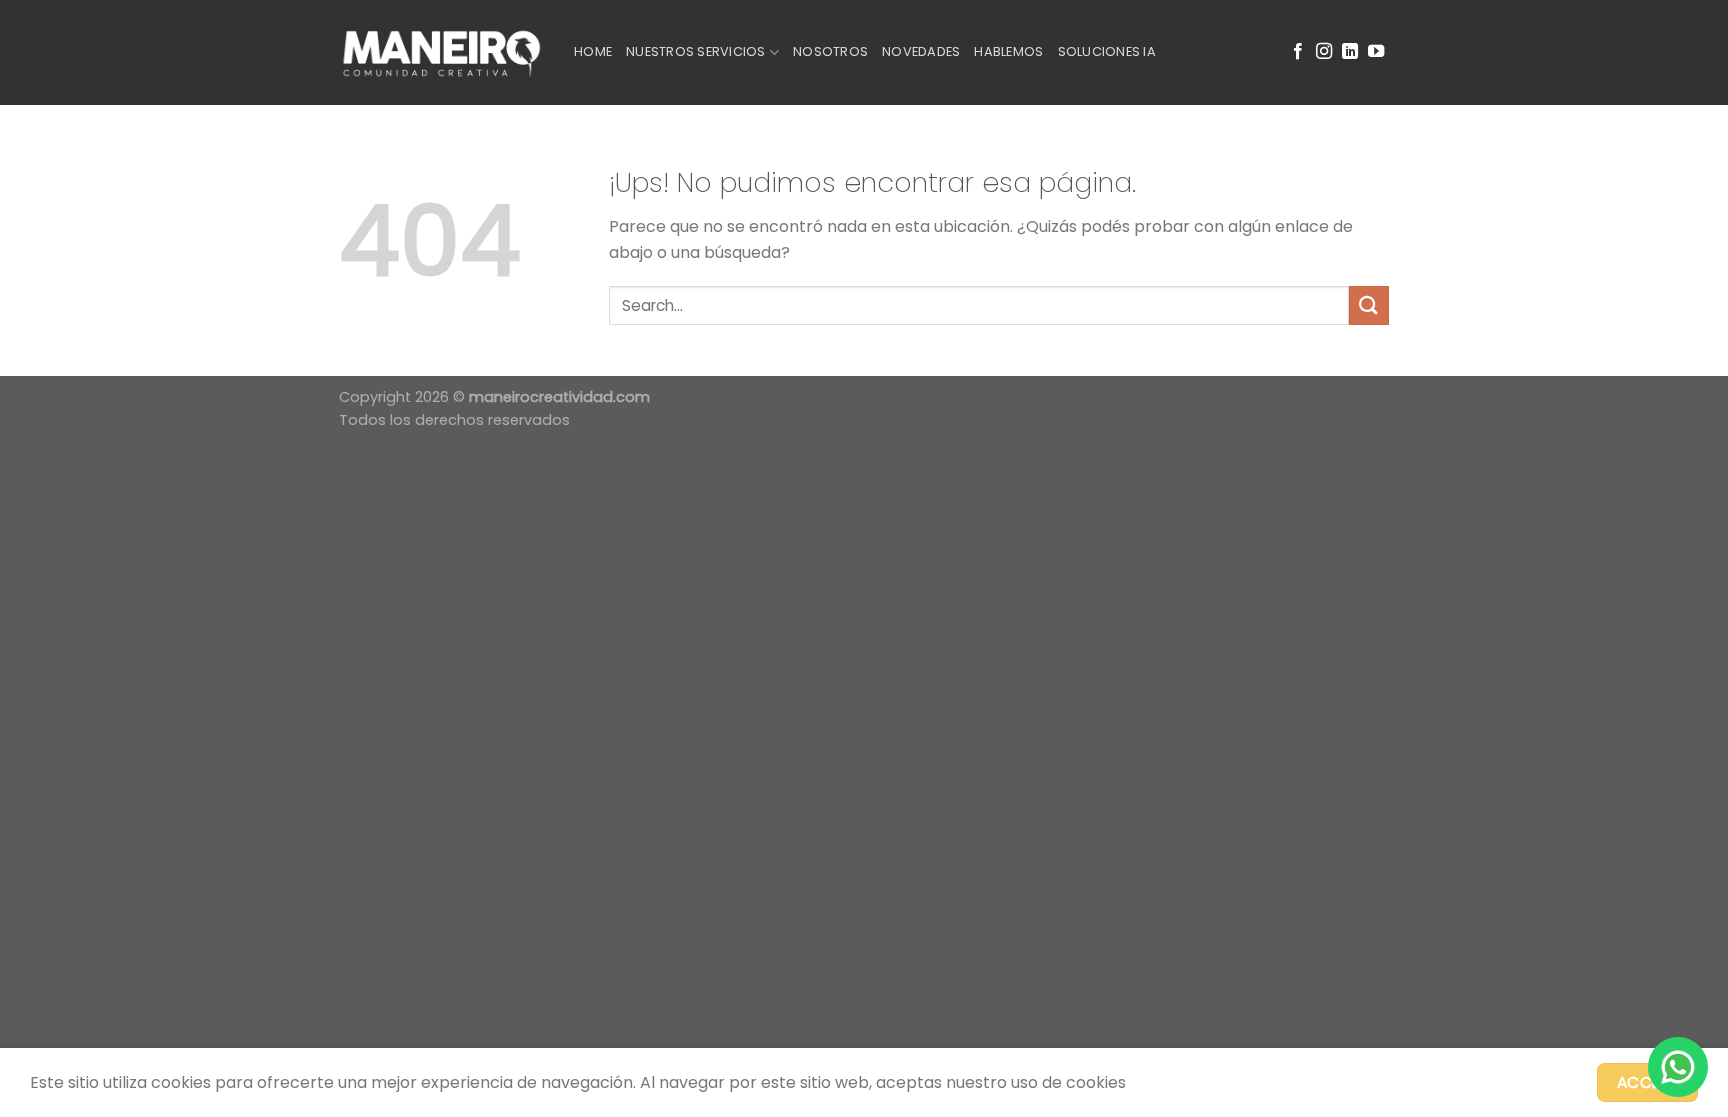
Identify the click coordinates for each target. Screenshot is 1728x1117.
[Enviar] (1369, 305)
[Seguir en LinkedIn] (1350, 52)
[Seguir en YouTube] (1376, 52)
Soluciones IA (1107, 51)
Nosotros (830, 51)
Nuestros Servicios (696, 51)
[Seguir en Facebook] (1298, 52)
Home (593, 51)
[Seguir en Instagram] (1324, 52)
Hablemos (1008, 51)
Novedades (921, 51)
